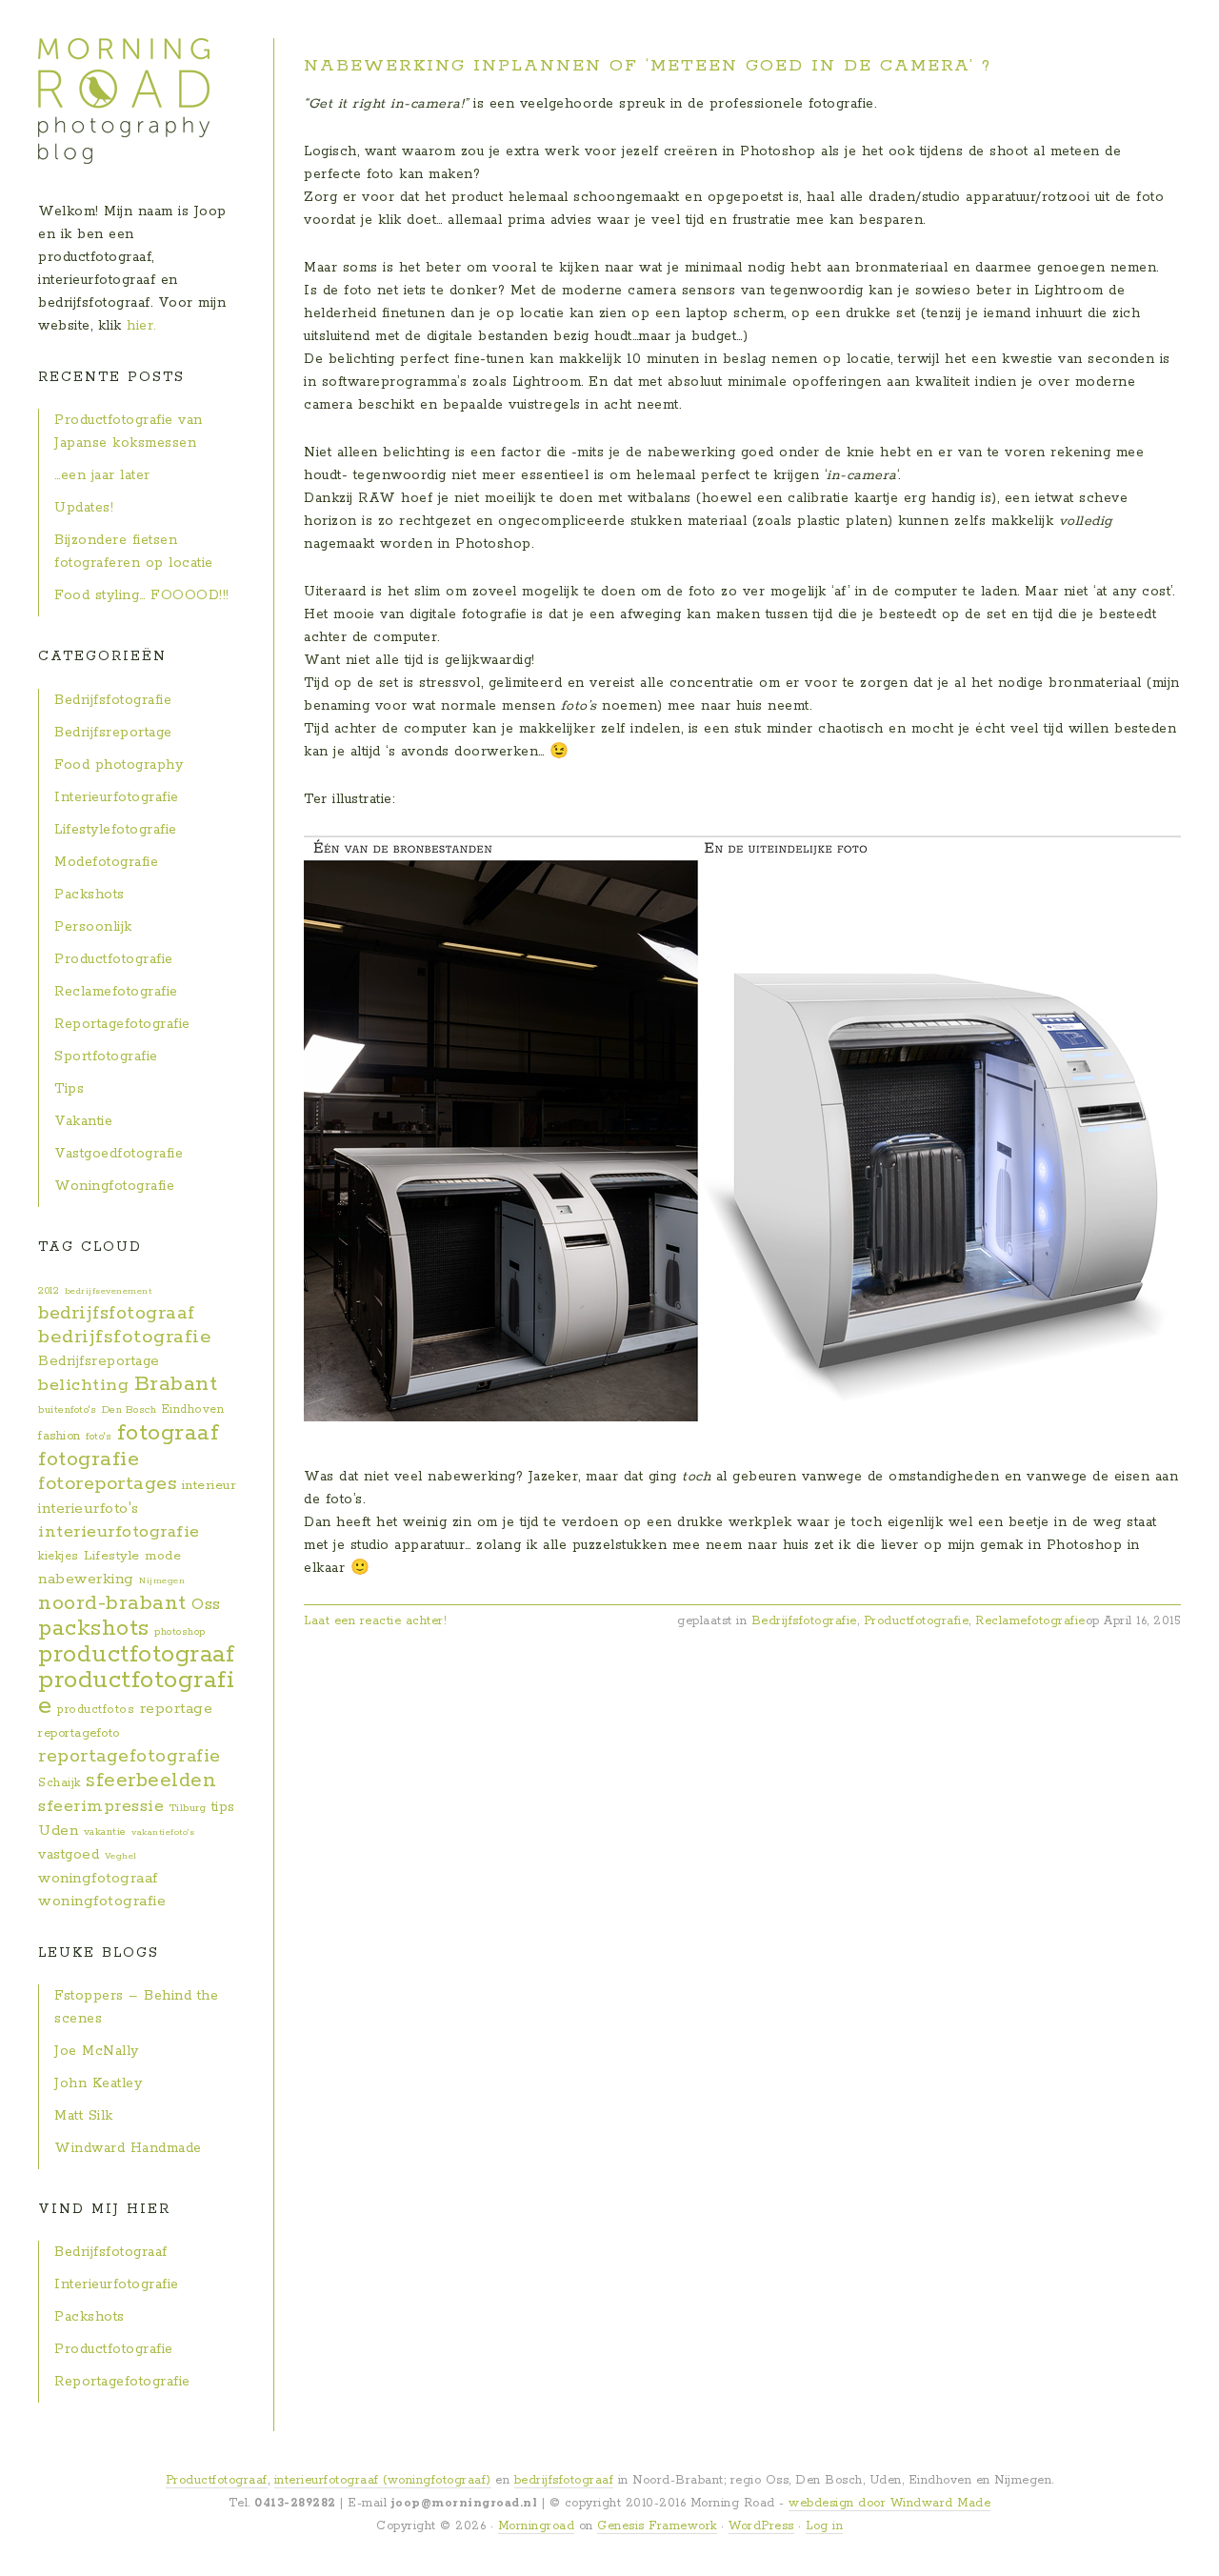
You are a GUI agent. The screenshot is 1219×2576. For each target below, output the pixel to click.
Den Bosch (130, 1410)
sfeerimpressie (101, 1806)
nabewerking (86, 1579)
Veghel (121, 1856)
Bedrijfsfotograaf (111, 2252)
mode (163, 1556)
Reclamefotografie (1030, 1621)
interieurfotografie (119, 1532)
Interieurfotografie (117, 797)
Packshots (90, 895)
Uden (58, 1831)
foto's (99, 1437)
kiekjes (59, 1556)
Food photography (119, 765)
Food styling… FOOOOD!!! (142, 595)
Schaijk (60, 1783)
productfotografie (136, 1693)
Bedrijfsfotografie (804, 1621)
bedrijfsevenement (109, 1291)
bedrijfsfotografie (125, 1337)
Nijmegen (162, 1580)
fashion (60, 1436)
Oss (206, 1605)
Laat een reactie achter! (375, 1621)
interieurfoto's (89, 1509)
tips (223, 1807)
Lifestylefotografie (116, 830)
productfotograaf (136, 1655)
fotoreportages (107, 1484)
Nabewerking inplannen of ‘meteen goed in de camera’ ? (648, 66)
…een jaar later (102, 475)
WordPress (761, 2526)
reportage (177, 1709)
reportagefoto (79, 1733)
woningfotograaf (98, 1878)
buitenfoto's (67, 1410)
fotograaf (169, 1433)
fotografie (89, 1459)
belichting (83, 1385)
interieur (210, 1486)
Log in (824, 2526)
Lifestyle (112, 1556)
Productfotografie (917, 1621)
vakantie (105, 1832)
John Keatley (98, 2083)
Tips (69, 1089)
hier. (141, 326)
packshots (94, 1628)
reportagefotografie (130, 1757)
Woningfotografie (114, 1186)
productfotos (96, 1710)
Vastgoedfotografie (119, 1154)
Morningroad (537, 2526)
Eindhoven (193, 1409)
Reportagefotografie (122, 1024)
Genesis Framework (657, 2526)
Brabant (176, 1384)
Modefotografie (106, 862)
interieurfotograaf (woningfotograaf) (383, 2480)
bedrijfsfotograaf (117, 1313)
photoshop (180, 1632)
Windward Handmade (128, 2148)
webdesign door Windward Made (889, 2503)
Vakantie (83, 1121)
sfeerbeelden (151, 1781)
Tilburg (188, 1808)
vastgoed (69, 1855)
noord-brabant (112, 1603)
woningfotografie (102, 1902)
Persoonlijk (93, 927)
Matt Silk (84, 2116)
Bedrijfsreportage (113, 733)
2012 (49, 1291)
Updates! (84, 508)
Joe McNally (97, 2051)
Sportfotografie (106, 1057)
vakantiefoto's (163, 1832)
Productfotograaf (217, 2480)
